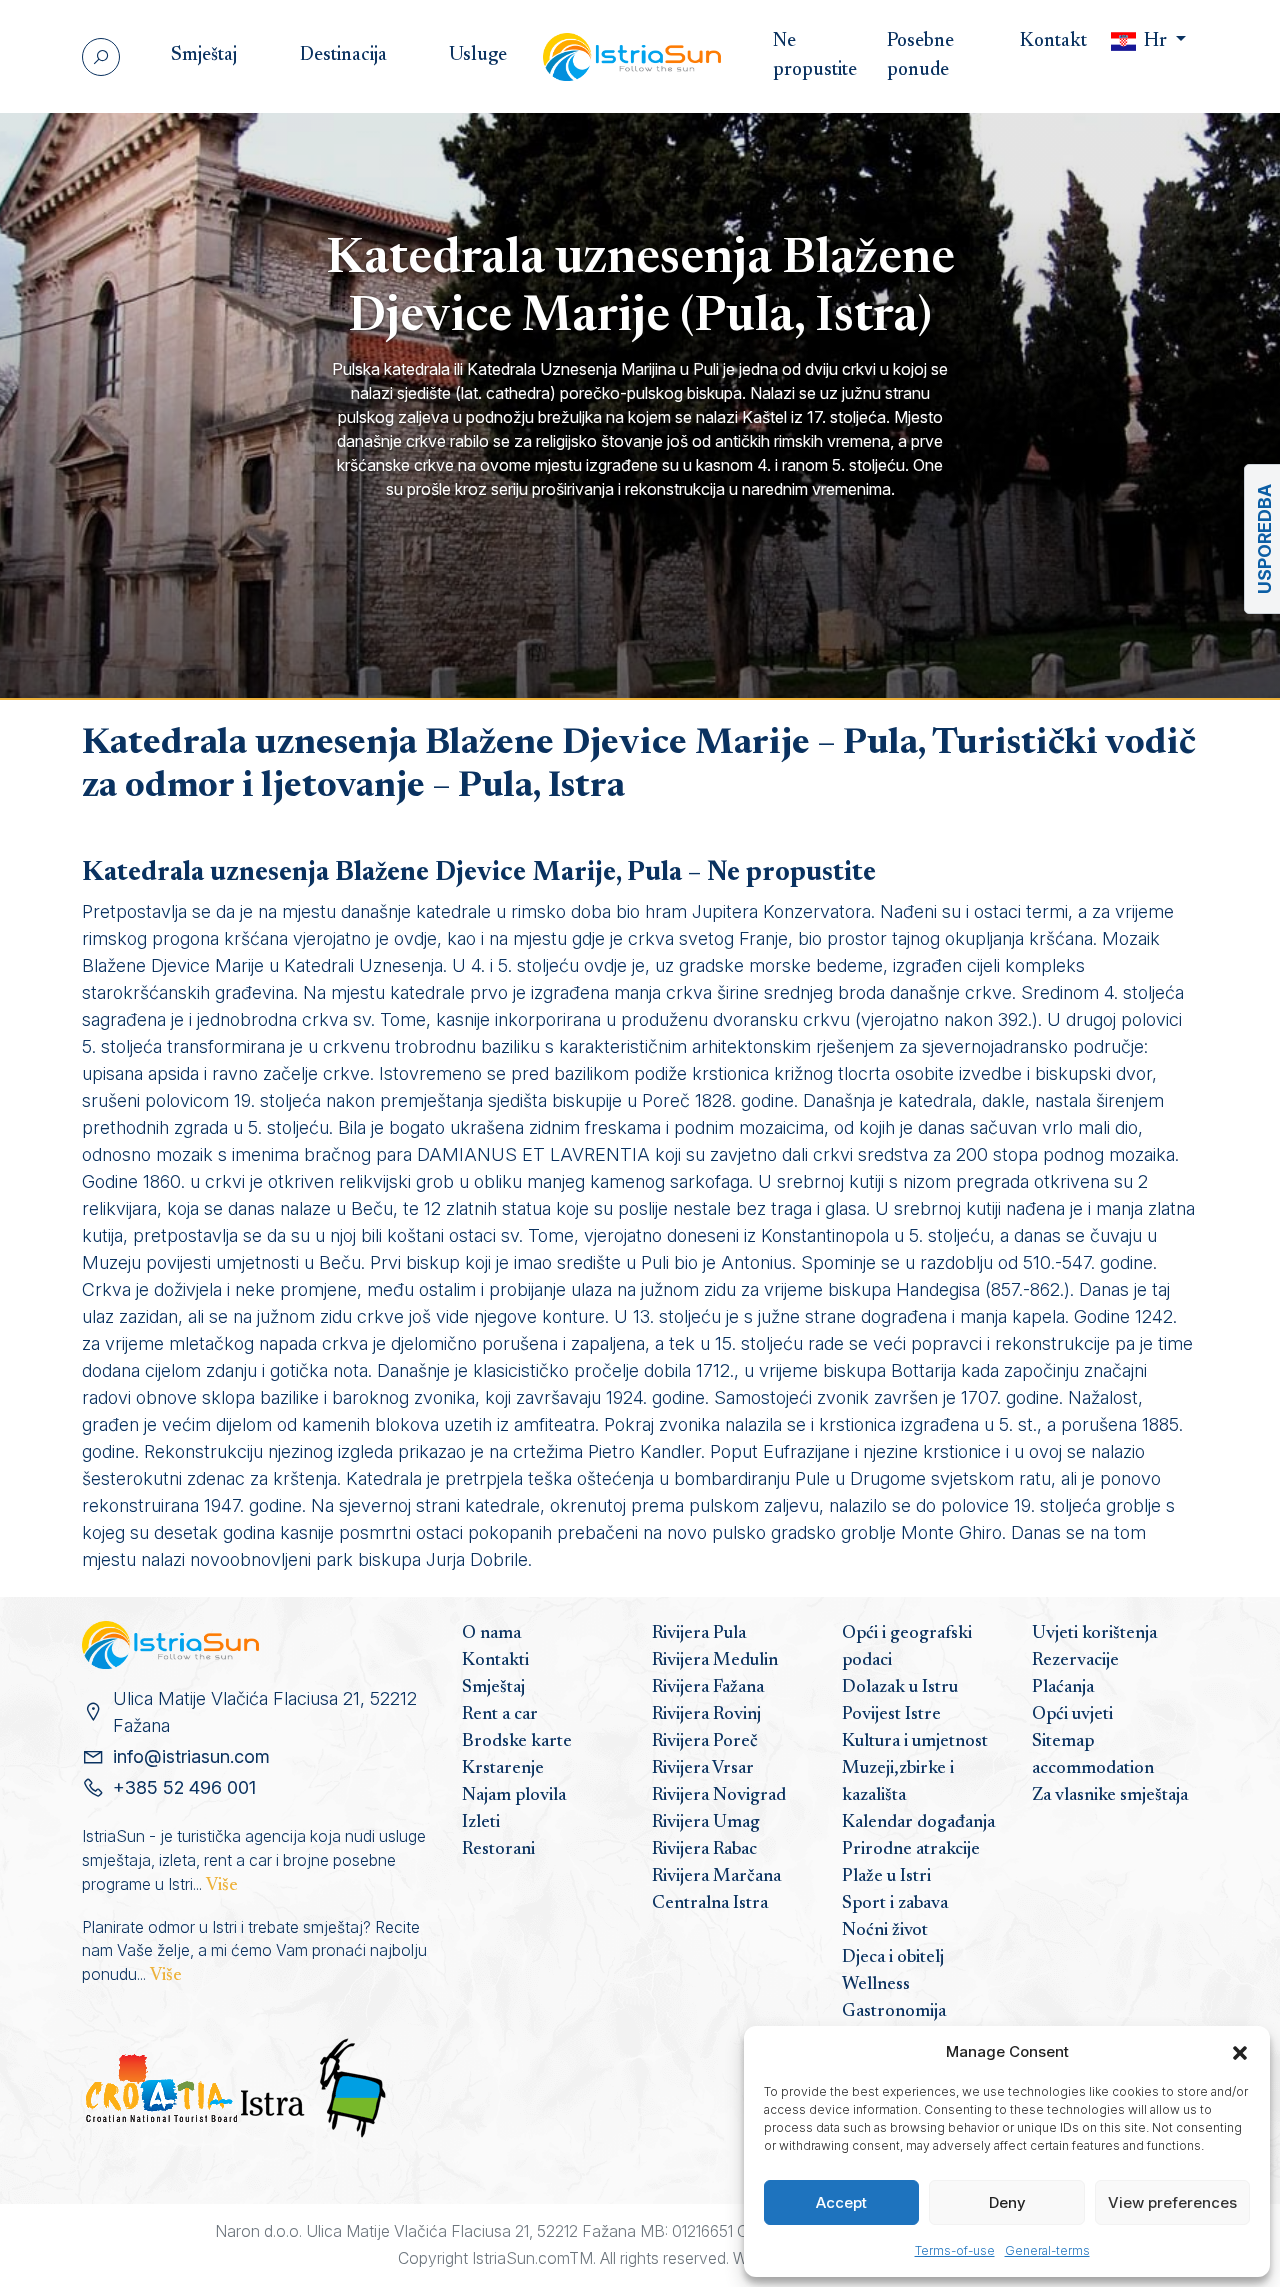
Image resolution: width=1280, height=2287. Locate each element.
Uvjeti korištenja (1094, 1634)
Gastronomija (894, 2012)
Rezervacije (1075, 1661)
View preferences (1172, 2202)
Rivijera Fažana (708, 1688)
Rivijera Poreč (705, 1742)
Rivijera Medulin (715, 1661)
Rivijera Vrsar (703, 1769)
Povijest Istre (891, 1715)
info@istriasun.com (191, 1756)
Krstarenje (503, 1769)
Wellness (876, 1985)
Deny (1007, 2202)
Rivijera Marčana (716, 1877)
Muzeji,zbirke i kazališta (898, 1782)
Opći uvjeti (1072, 1715)
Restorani (498, 1850)
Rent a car (500, 1715)
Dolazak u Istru (900, 1688)
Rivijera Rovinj (706, 1715)
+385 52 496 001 (184, 1787)
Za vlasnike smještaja (1110, 1796)
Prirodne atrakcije (911, 1850)
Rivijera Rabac (704, 1850)
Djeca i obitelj (893, 1958)
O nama (491, 1634)
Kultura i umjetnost (915, 1742)
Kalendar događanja (918, 1823)
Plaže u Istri (886, 1877)
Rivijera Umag (706, 1823)
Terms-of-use (955, 2250)
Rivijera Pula (699, 1634)
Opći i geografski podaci (907, 1647)
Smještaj (493, 1688)
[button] (1240, 2052)
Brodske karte (517, 1742)
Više (222, 1886)
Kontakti (495, 1661)
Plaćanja (1063, 1688)
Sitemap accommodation (1093, 1755)
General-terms (1047, 2250)
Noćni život (885, 1931)
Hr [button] (1155, 41)
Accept (841, 2202)
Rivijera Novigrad (719, 1796)
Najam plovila (514, 1796)
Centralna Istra (710, 1904)
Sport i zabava (895, 1904)
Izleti (481, 1823)
